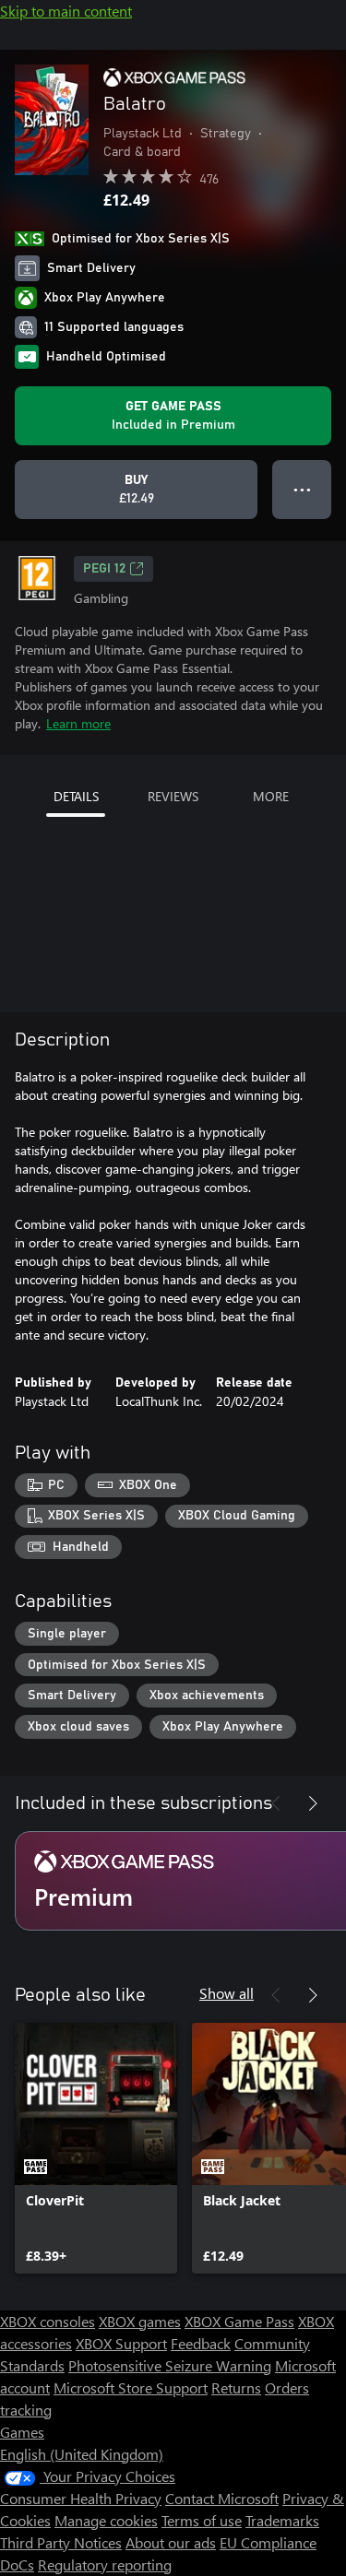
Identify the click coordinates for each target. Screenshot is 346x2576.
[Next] (313, 1803)
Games (22, 2432)
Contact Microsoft (222, 2498)
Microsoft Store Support (131, 2387)
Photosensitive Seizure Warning (170, 2365)
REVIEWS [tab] (173, 796)
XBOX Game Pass (239, 2321)
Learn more (78, 723)
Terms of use (202, 2520)
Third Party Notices (61, 2542)
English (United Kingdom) (82, 2454)
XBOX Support (121, 2343)
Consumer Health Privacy (81, 2498)
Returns (236, 2387)
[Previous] (276, 1803)
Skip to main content (66, 11)
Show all (227, 1993)
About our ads (171, 2542)
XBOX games (140, 2321)
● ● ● (302, 489)
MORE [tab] (271, 796)
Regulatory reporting (105, 2564)
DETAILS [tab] (76, 796)
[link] (96, 2148)
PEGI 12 (104, 569)
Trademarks (282, 2520)
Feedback (201, 2343)
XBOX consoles (48, 2321)
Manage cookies (106, 2520)
